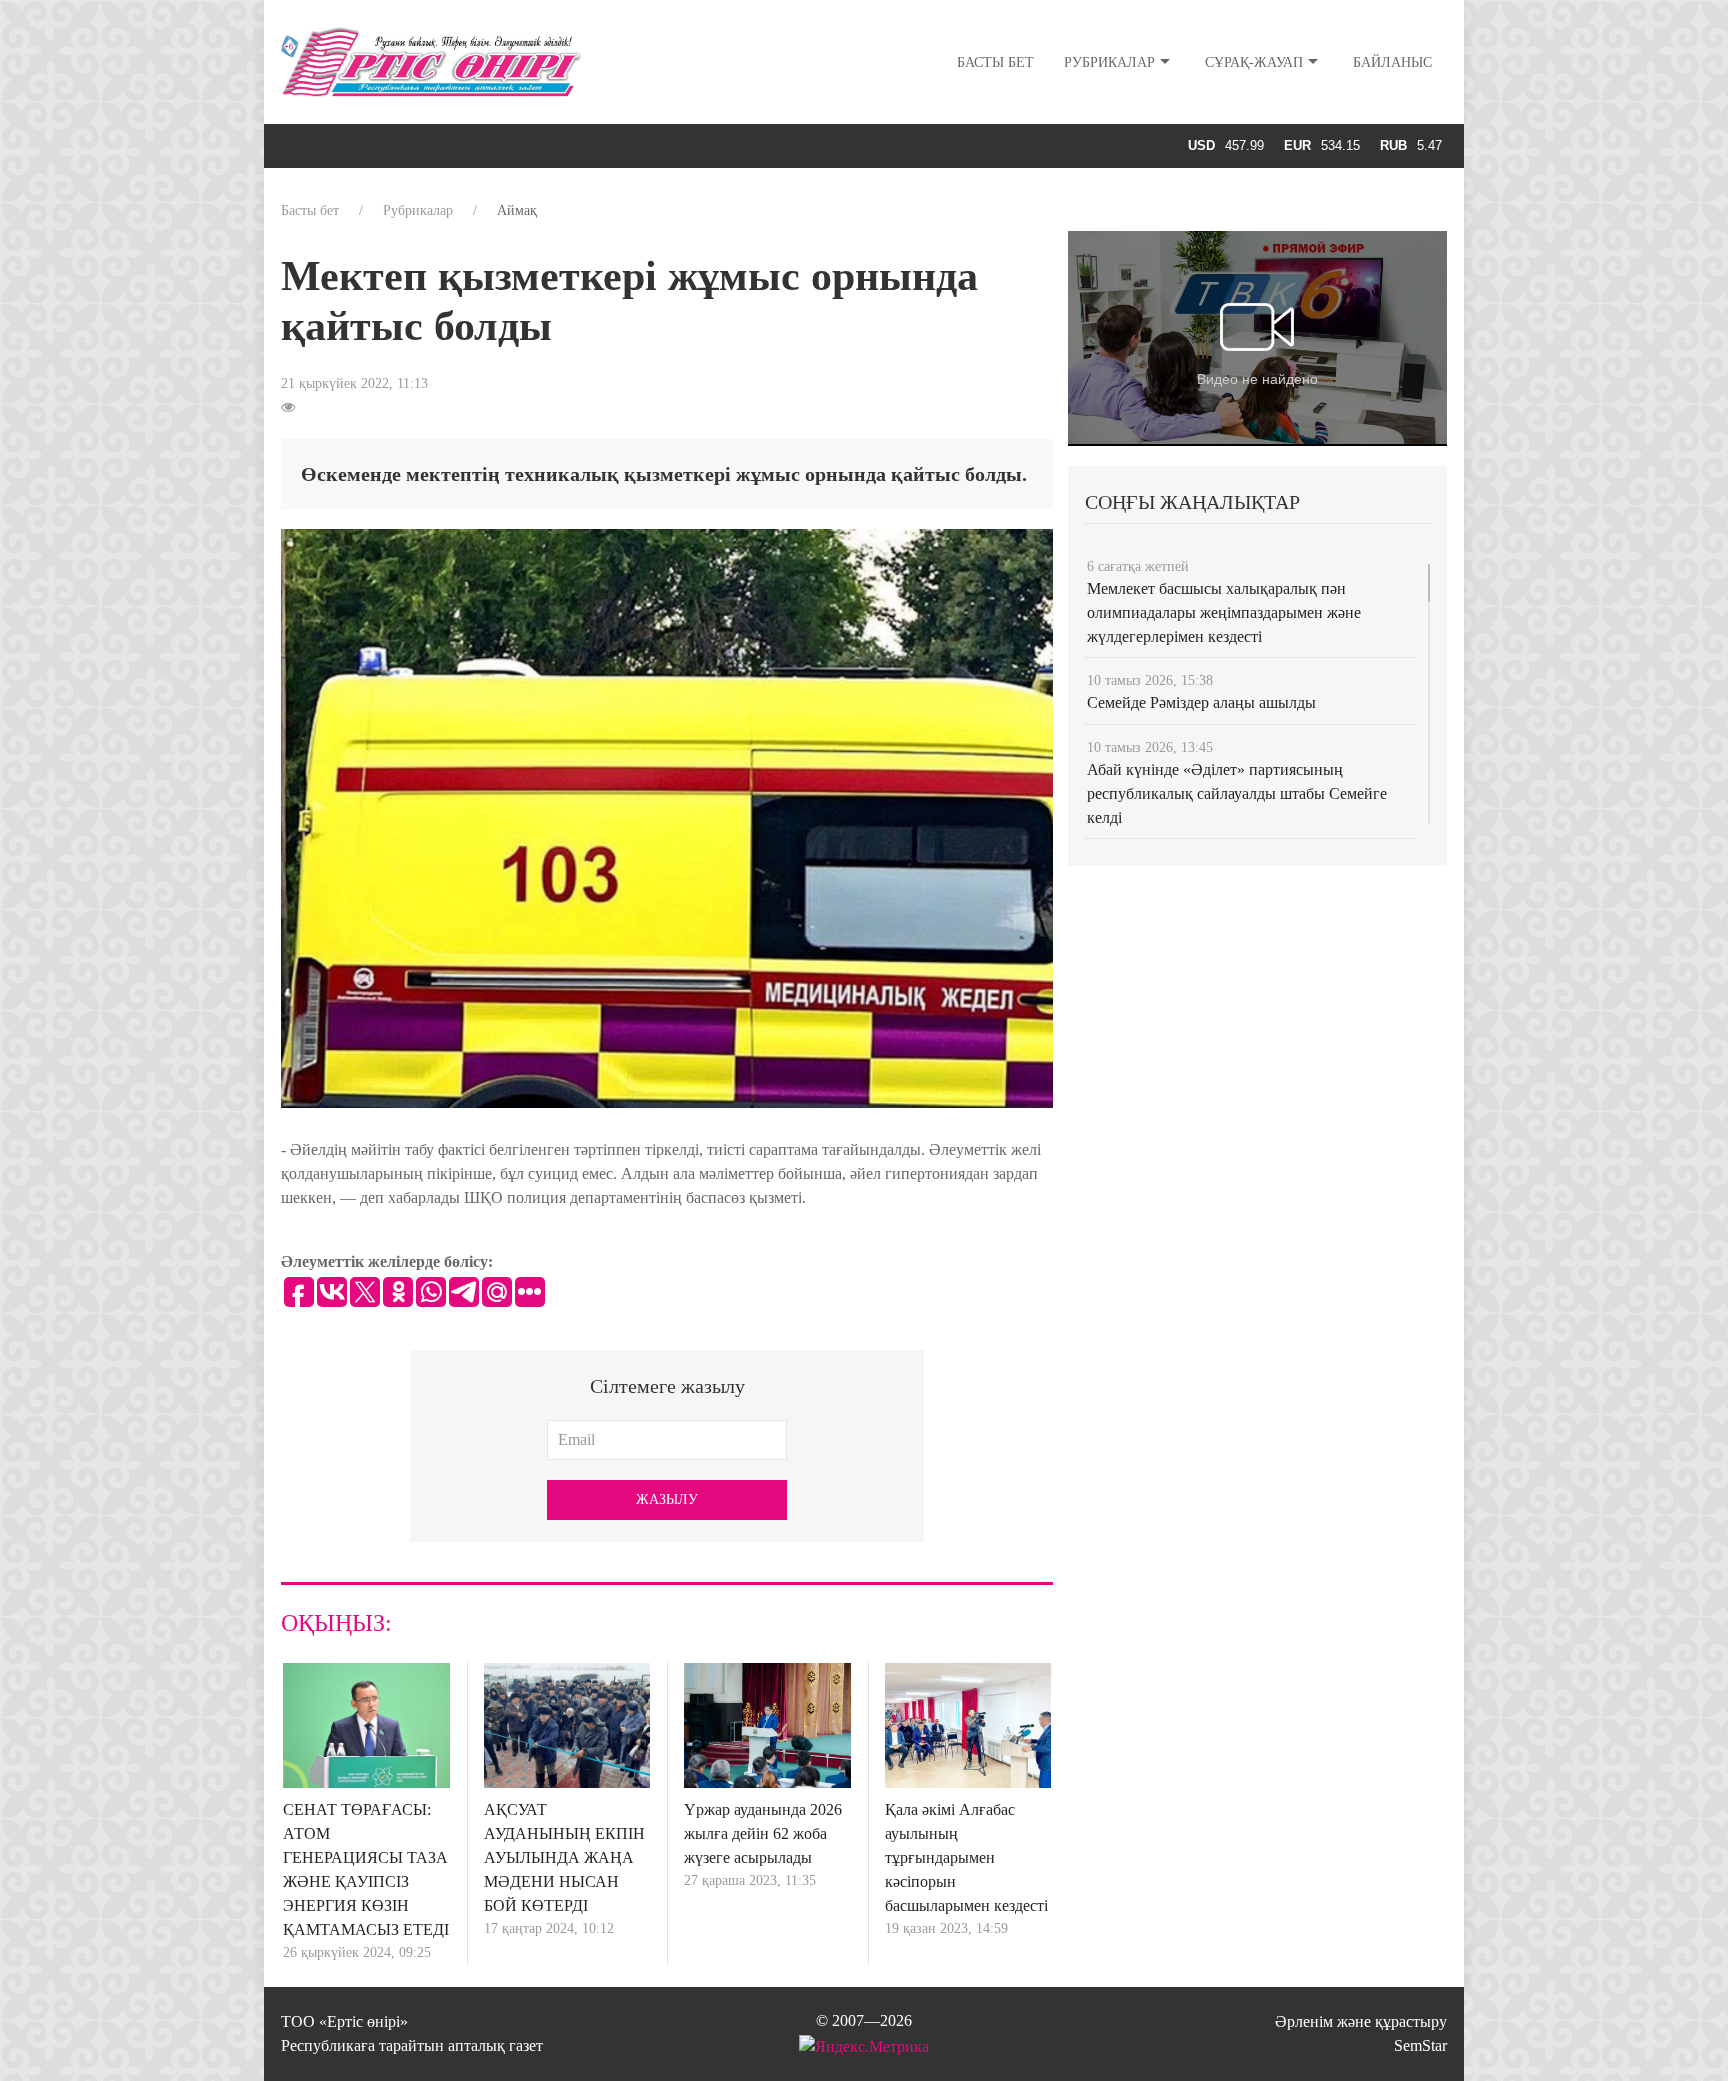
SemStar (1420, 2045)
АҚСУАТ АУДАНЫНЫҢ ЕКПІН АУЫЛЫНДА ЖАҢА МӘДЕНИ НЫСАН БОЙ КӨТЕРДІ (564, 1857)
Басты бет (995, 62)
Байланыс (1392, 62)
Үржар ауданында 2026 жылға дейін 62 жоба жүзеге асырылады (763, 1833)
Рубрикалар (1109, 62)
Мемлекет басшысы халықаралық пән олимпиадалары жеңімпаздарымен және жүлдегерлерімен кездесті (1224, 612)
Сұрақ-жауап (1254, 62)
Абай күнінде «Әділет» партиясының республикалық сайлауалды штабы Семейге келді (1237, 793)
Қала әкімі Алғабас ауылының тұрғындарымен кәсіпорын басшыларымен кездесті (966, 1857)
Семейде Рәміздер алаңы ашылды (1201, 702)
